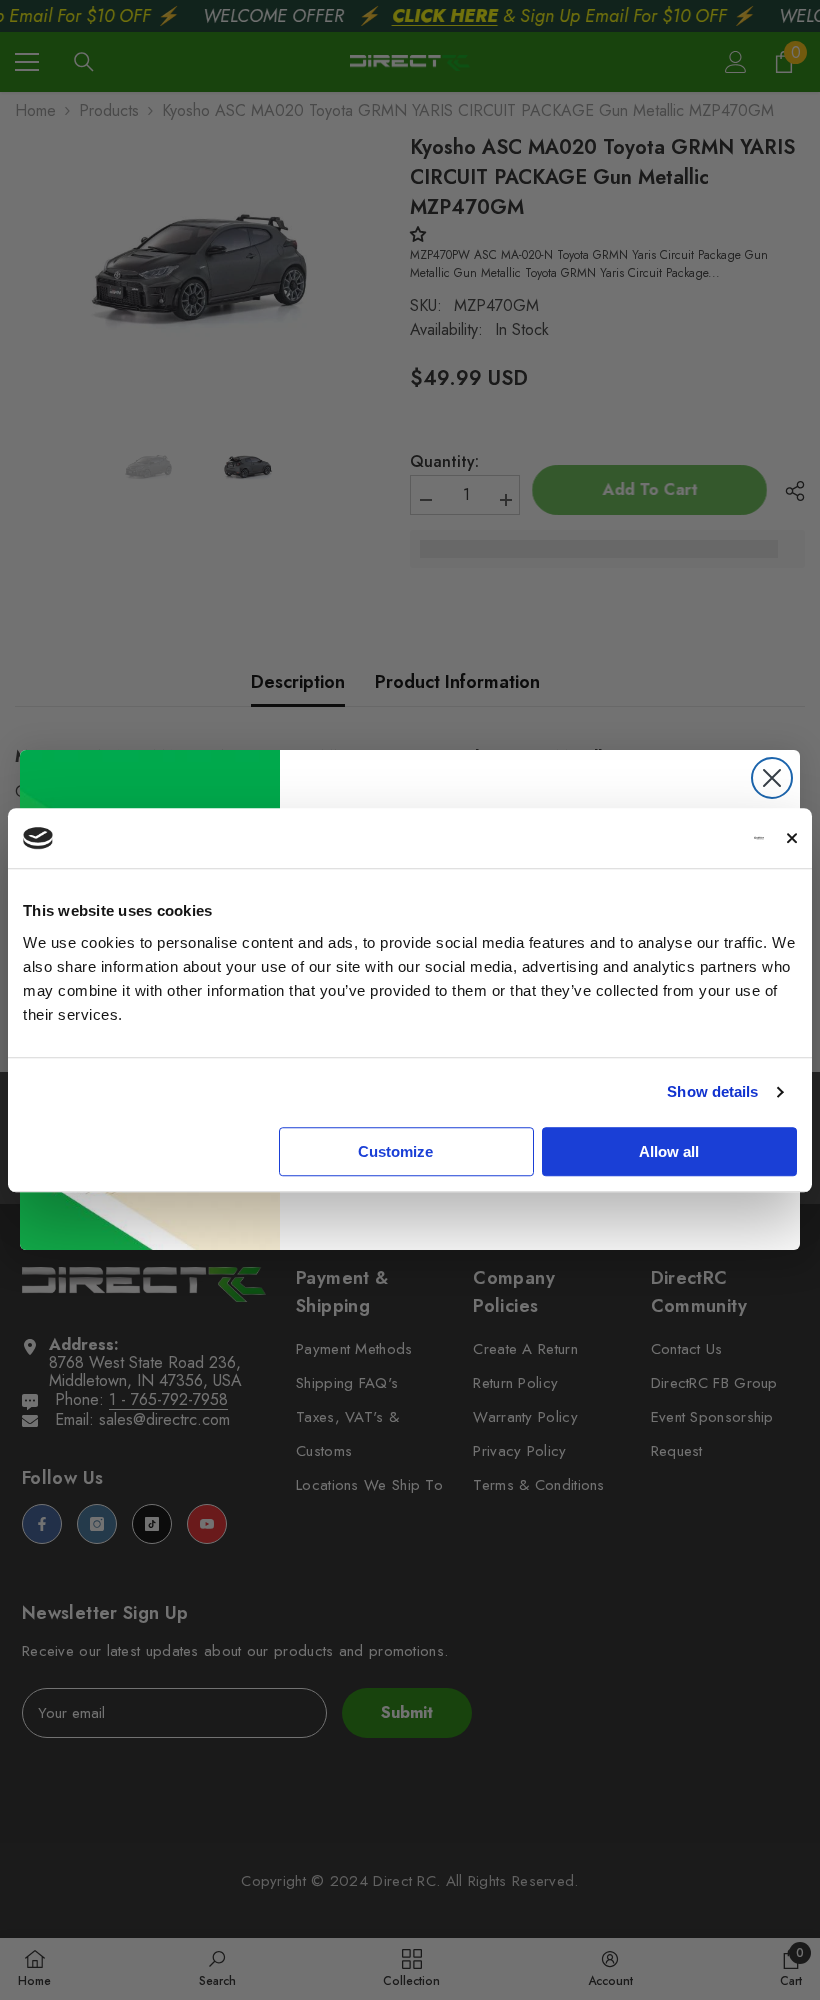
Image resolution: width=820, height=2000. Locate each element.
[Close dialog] (772, 778)
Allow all (669, 1151)
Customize (395, 1151)
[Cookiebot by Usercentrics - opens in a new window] (676, 838)
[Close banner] (792, 838)
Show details (712, 1091)
